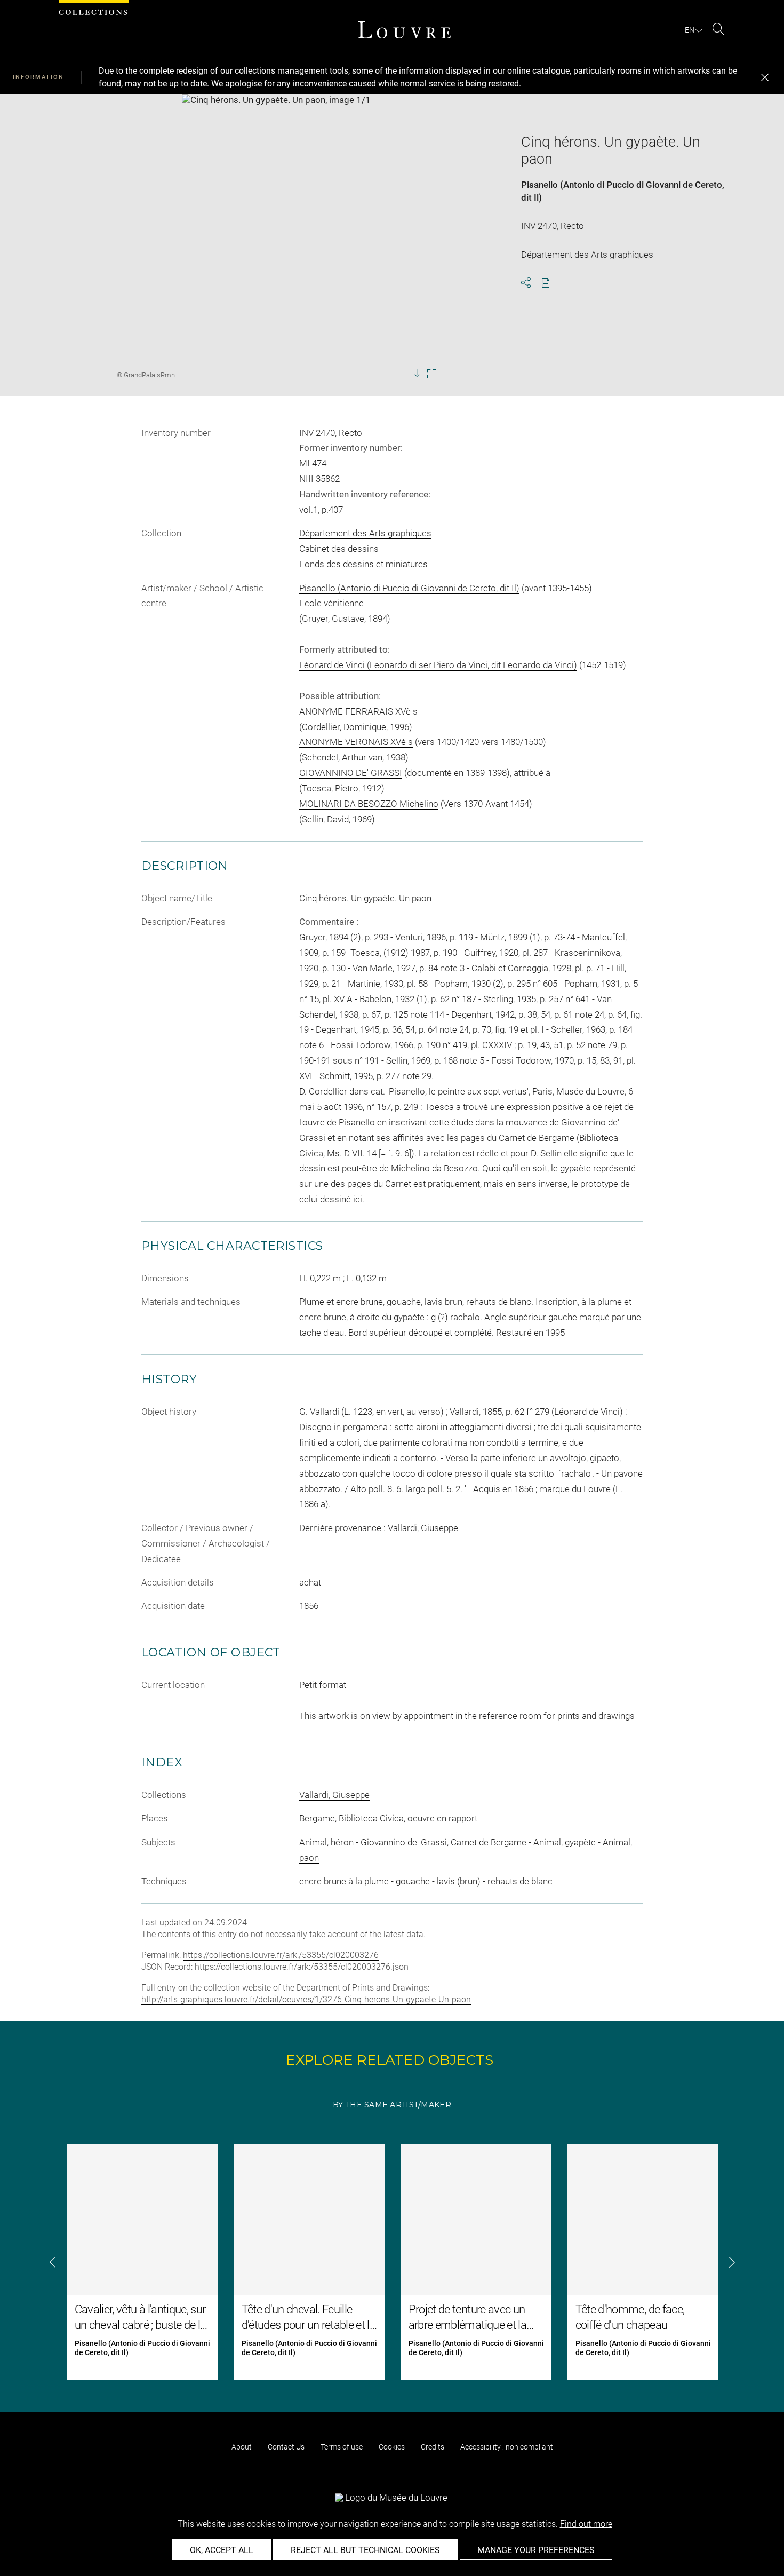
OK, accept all (222, 2550)
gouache (413, 1881)
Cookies (392, 2447)
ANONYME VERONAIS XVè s (356, 742)
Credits (433, 2447)
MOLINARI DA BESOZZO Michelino (369, 804)
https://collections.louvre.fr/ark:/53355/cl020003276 (281, 1955)
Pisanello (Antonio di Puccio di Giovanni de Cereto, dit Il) (409, 588)
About (242, 2447)
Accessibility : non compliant (507, 2447)
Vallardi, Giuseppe (334, 1795)
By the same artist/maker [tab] (392, 2105)
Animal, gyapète (565, 1842)
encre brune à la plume (344, 1881)
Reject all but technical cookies (365, 2550)
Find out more (586, 2524)
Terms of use (342, 2447)
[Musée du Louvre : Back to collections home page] (404, 30)
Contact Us (286, 2447)
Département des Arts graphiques (365, 533)
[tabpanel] (392, 2262)
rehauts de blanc (520, 1881)
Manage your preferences (536, 2550)
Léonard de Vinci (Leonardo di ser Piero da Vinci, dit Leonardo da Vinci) (438, 665)
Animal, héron (326, 1842)
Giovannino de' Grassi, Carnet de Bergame (443, 1842)
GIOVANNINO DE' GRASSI (351, 773)
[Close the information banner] (765, 77)
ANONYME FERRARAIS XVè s (358, 711)
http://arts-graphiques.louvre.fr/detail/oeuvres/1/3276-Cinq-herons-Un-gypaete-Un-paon (306, 1999)
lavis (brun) (459, 1881)
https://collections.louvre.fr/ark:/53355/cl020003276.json (302, 1967)
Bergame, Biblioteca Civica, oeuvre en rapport (388, 1818)
